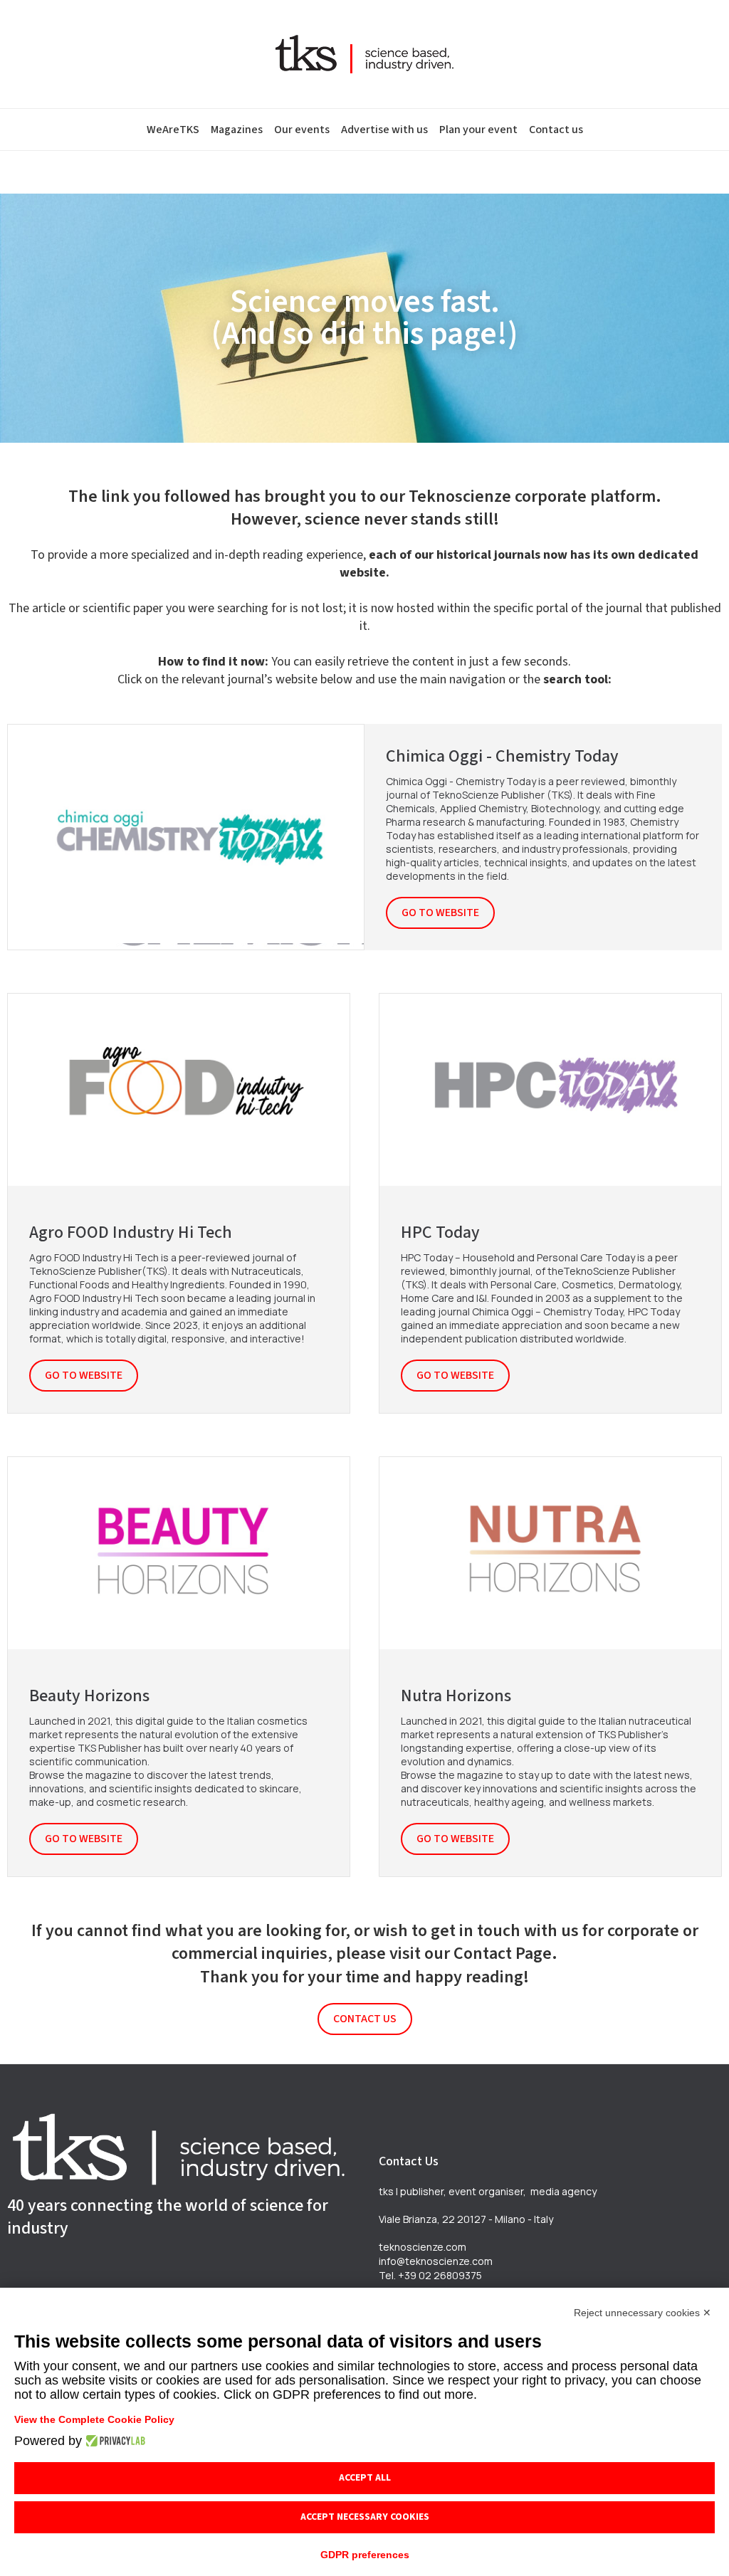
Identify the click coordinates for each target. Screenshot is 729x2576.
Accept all (365, 2478)
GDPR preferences (365, 2555)
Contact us (556, 130)
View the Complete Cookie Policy (94, 2419)
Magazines (237, 130)
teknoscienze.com (423, 2247)
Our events (302, 130)
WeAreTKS (173, 130)
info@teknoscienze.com (436, 2261)
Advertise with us (384, 130)
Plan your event (478, 130)
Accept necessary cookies (365, 2517)
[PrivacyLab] (114, 2441)
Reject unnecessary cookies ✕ (643, 2313)
